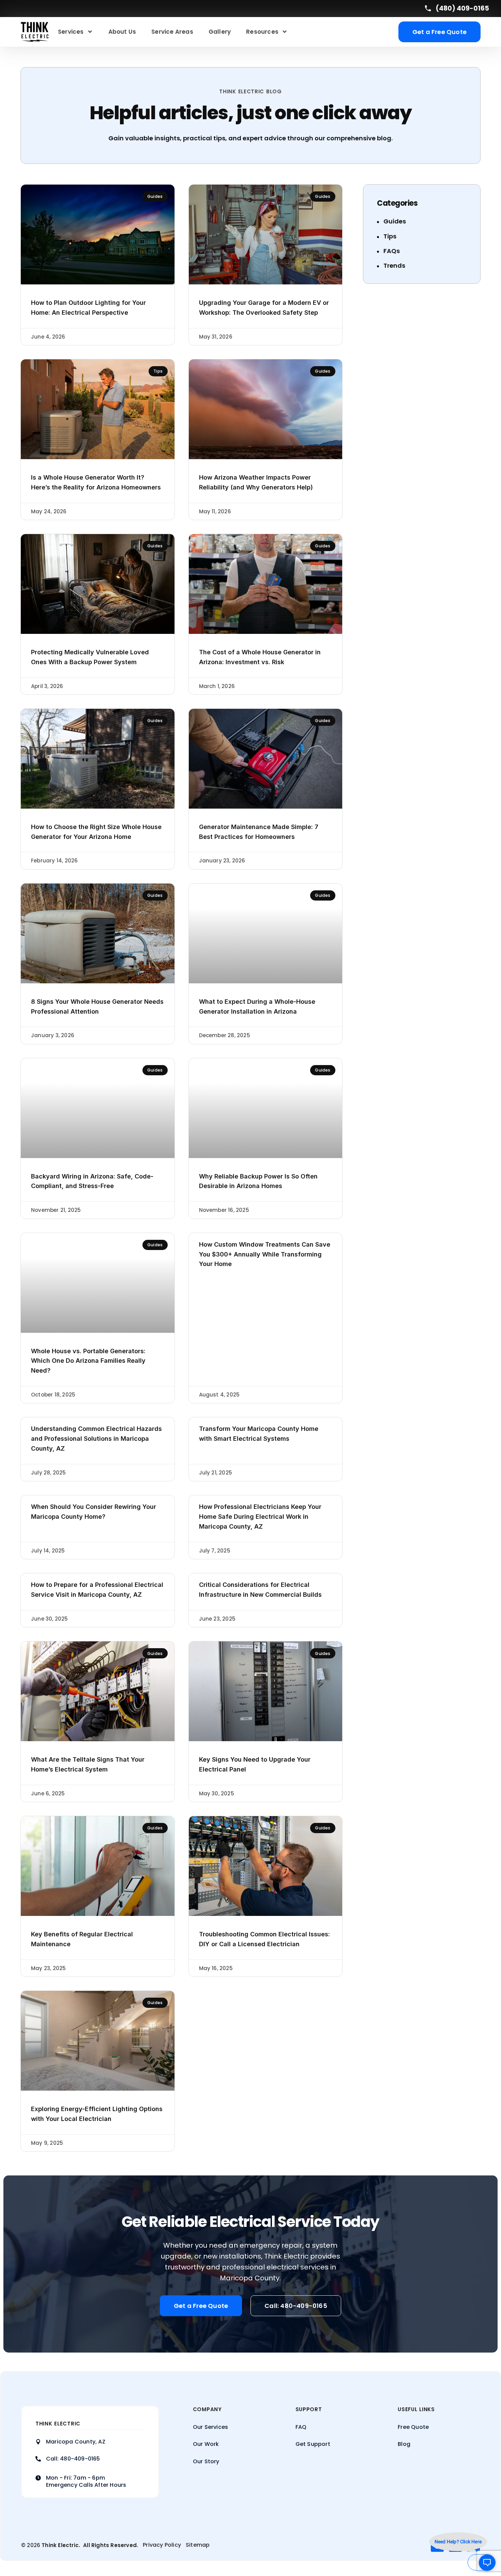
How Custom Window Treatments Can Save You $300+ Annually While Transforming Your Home (265, 1254)
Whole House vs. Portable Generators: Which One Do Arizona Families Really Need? (88, 1361)
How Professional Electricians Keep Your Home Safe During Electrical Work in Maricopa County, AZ (260, 1517)
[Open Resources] (285, 32)
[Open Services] (90, 32)
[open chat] (482, 2562)
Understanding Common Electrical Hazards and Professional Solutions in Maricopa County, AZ (96, 1439)
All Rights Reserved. (111, 2545)
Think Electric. (61, 2545)
